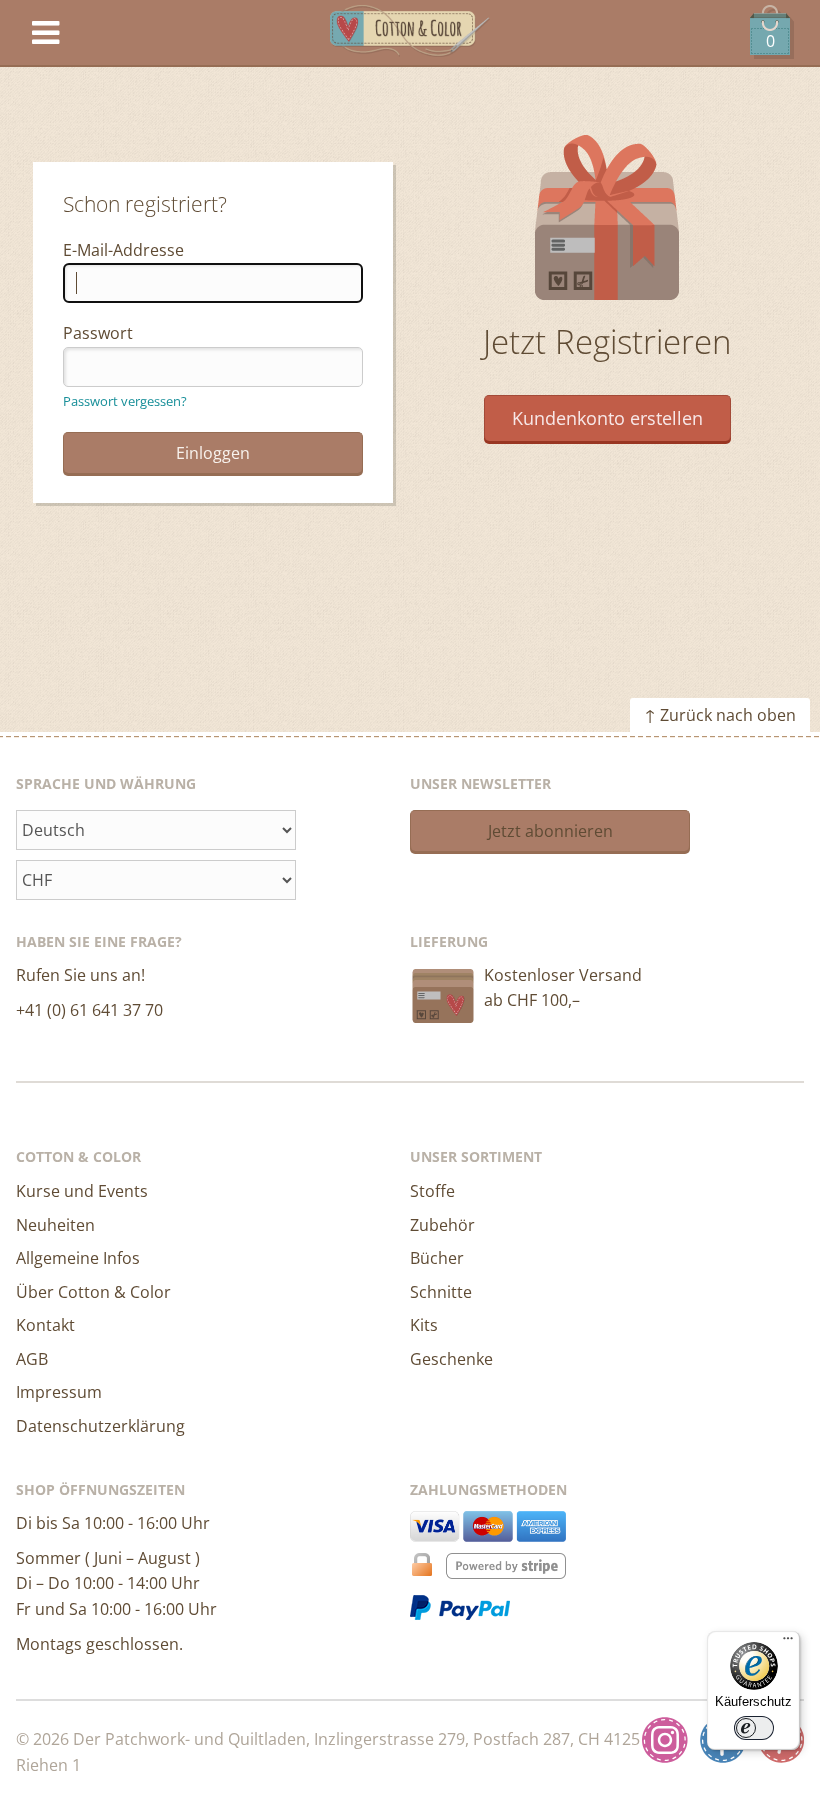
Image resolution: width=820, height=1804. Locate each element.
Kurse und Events (82, 1191)
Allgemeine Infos (78, 1258)
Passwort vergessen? (125, 401)
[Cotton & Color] (410, 33)
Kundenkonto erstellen (607, 418)
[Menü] (788, 1643)
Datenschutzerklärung (100, 1426)
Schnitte (441, 1292)
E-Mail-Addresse (123, 250)
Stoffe (432, 1191)
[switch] (754, 1728)
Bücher (437, 1258)
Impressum (59, 1392)
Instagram (665, 1740)
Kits (424, 1325)
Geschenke (451, 1359)
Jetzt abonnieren (550, 831)
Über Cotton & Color (93, 1292)
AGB (32, 1359)
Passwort (98, 333)
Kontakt (45, 1325)
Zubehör (442, 1225)
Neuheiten (55, 1225)
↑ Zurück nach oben (720, 715)
